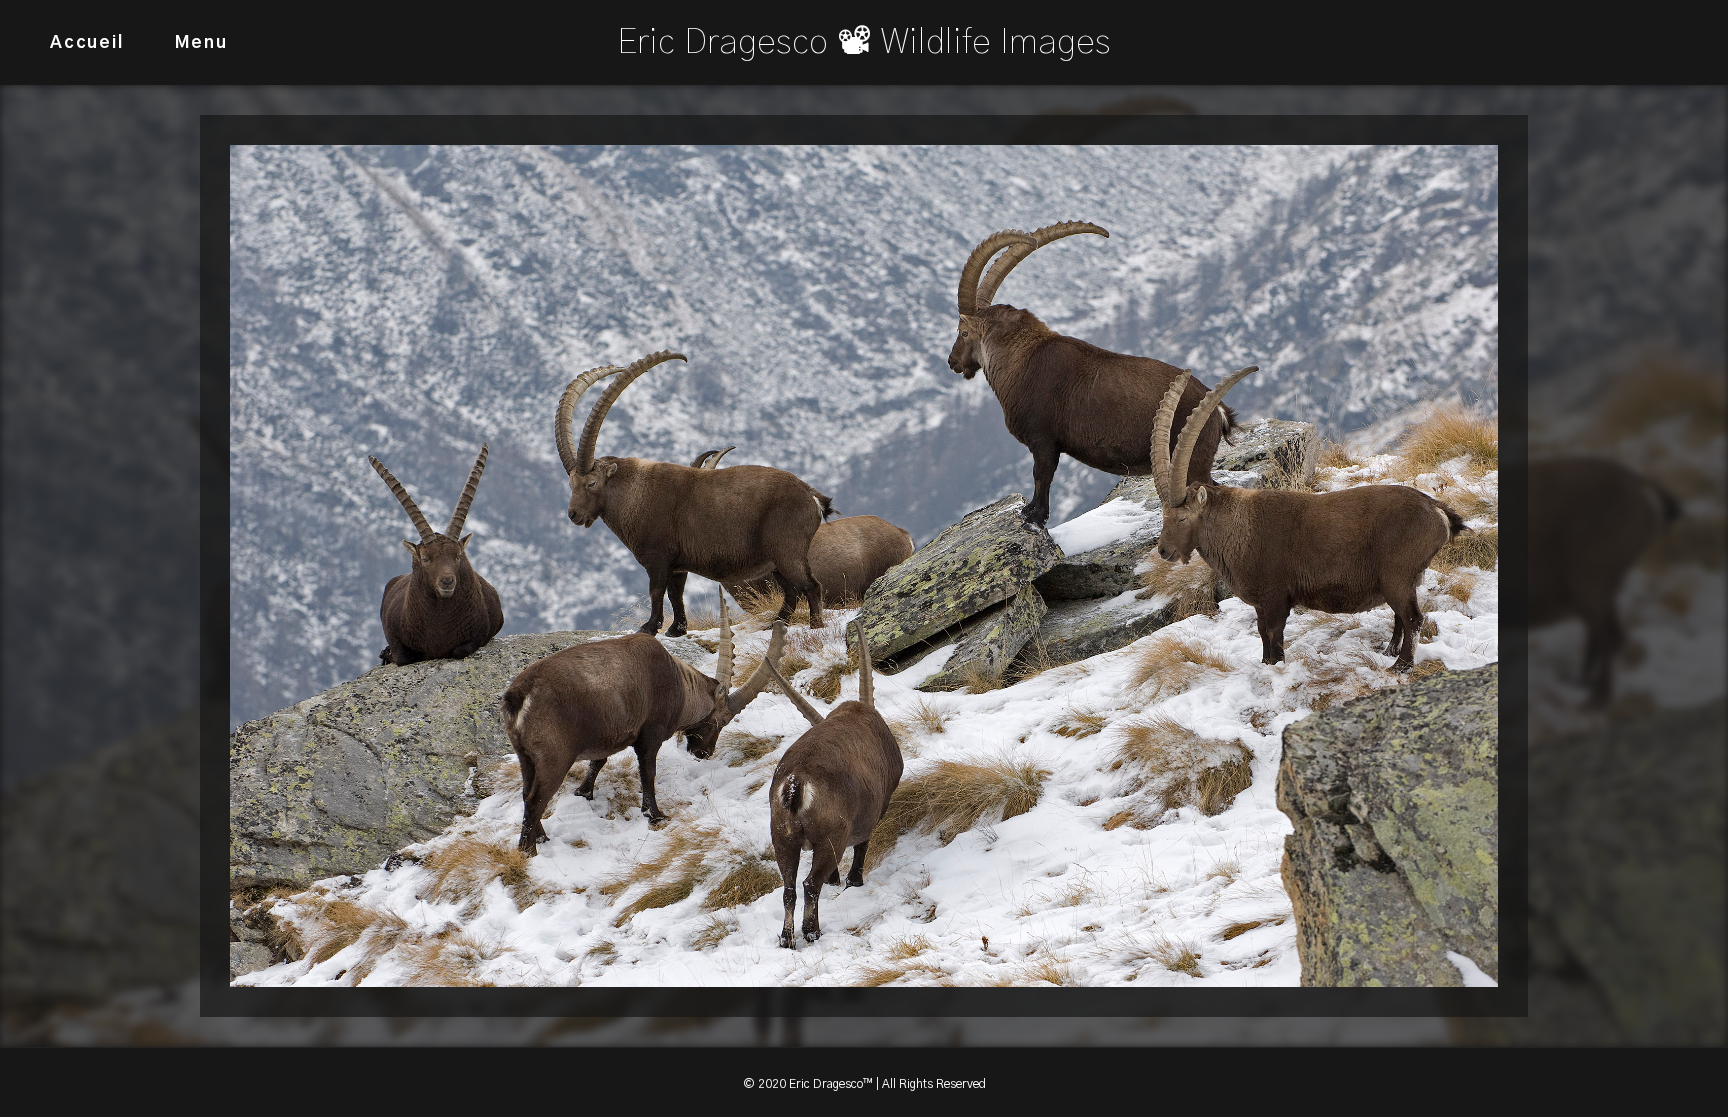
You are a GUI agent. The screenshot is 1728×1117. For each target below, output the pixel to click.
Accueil (87, 42)
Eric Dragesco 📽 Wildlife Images (864, 42)
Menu (201, 42)
